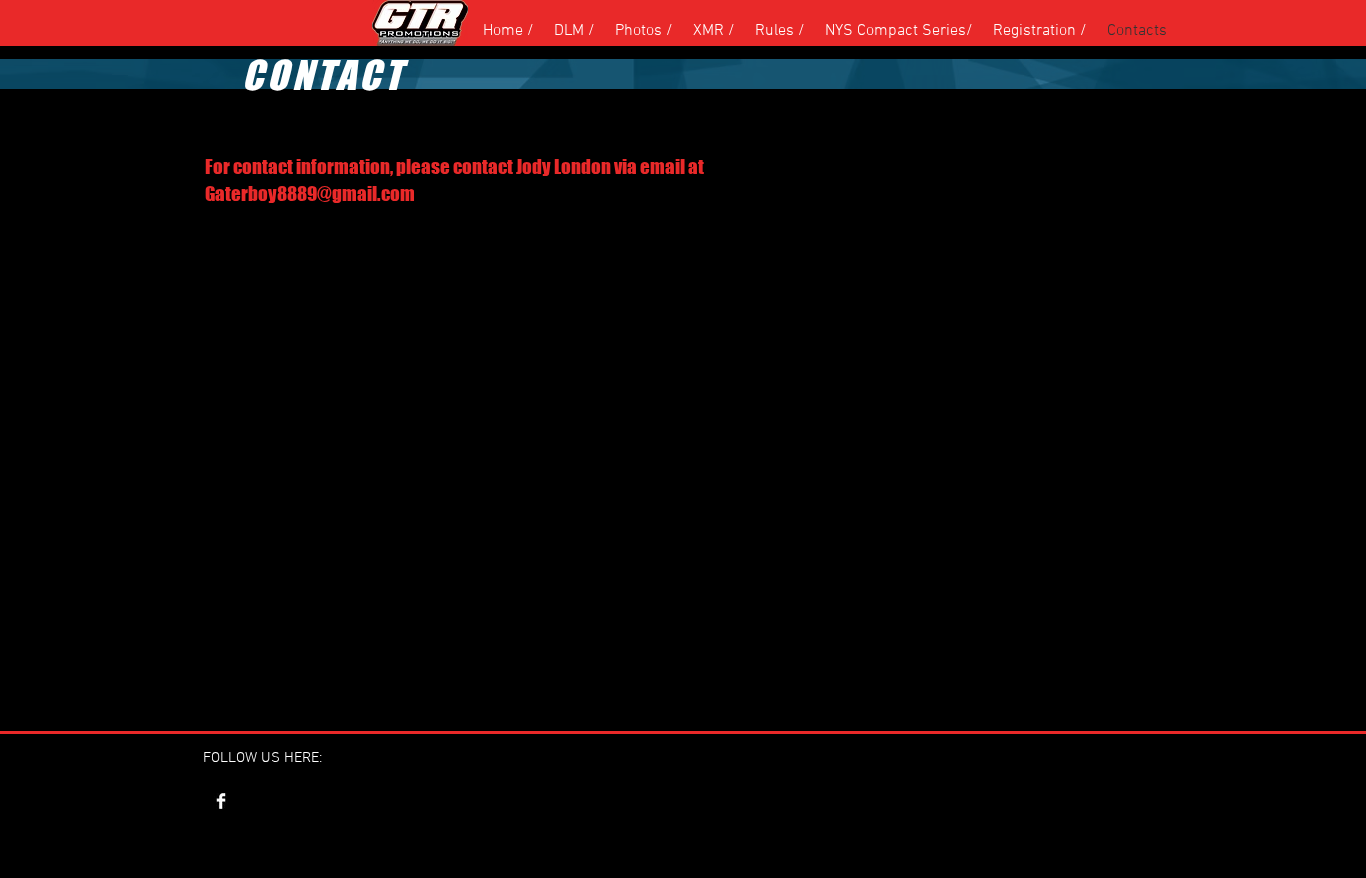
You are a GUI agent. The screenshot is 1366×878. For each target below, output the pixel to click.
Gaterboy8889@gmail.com (310, 193)
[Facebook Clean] (221, 801)
